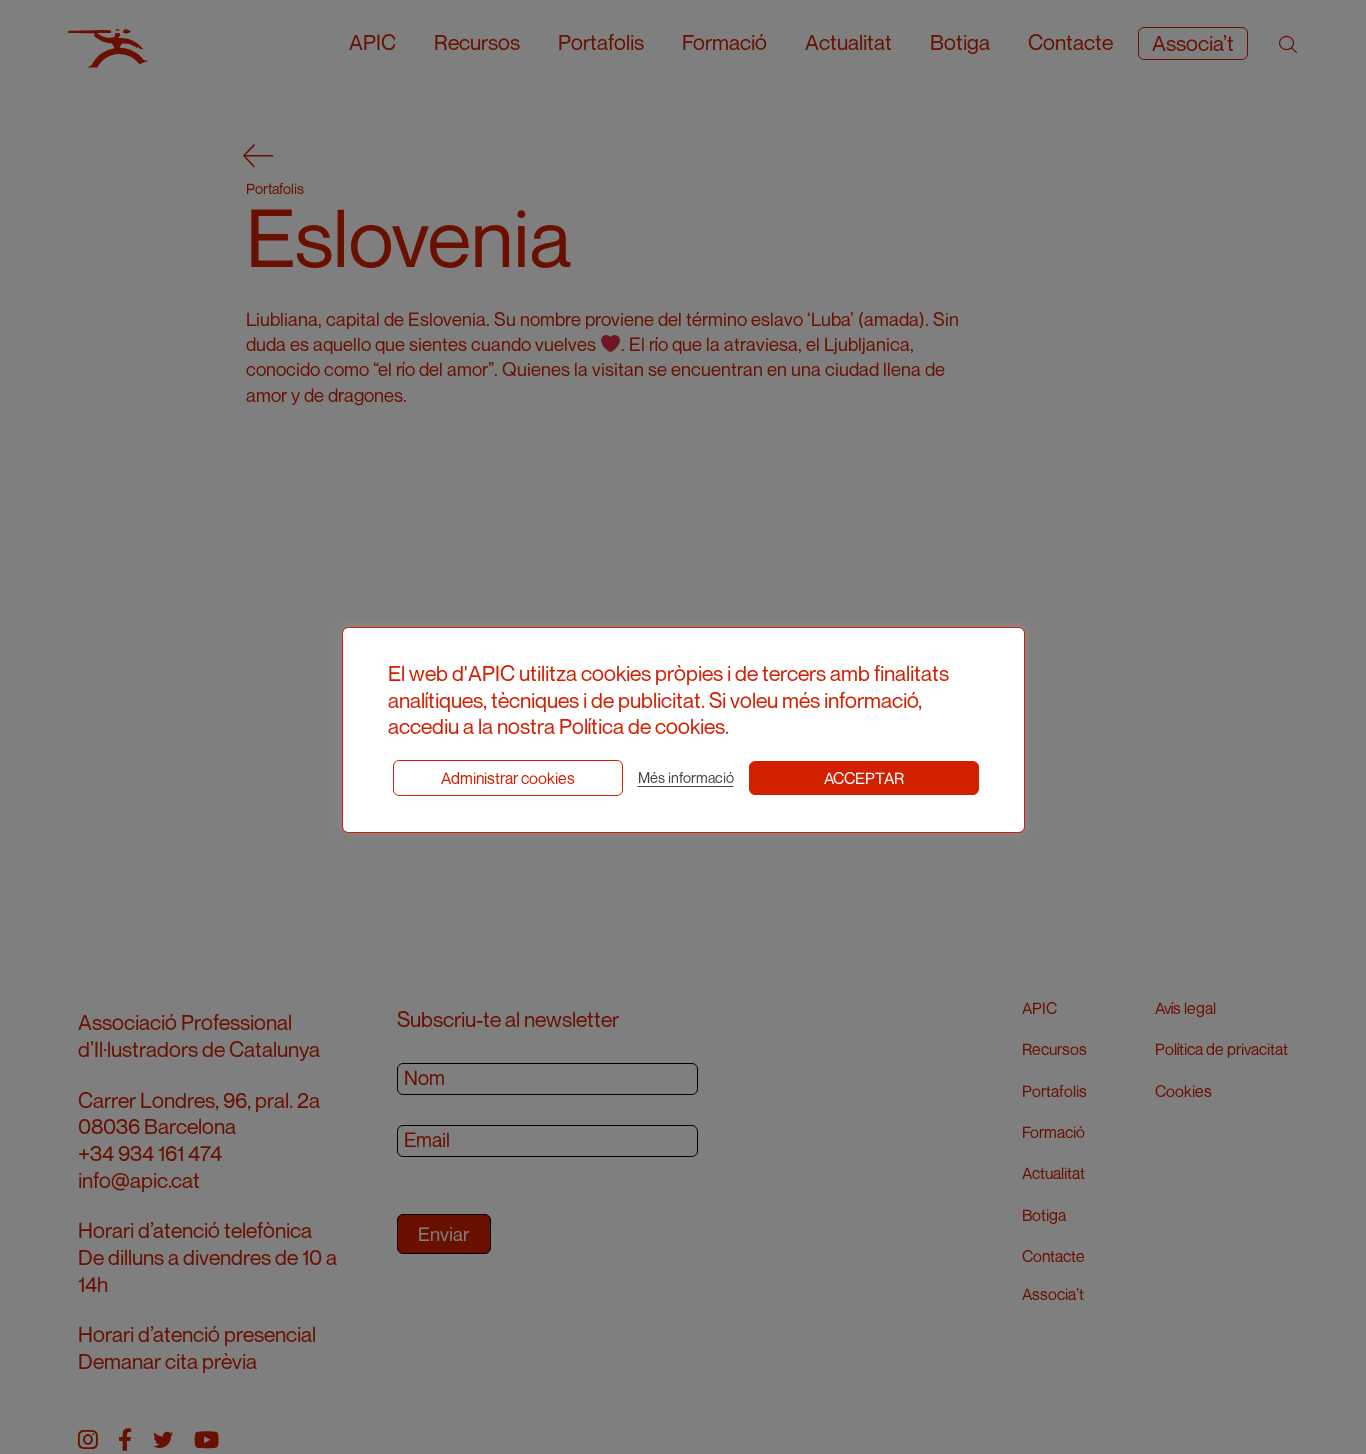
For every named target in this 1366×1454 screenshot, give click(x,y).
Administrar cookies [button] (508, 778)
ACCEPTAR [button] (864, 778)
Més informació (686, 777)
